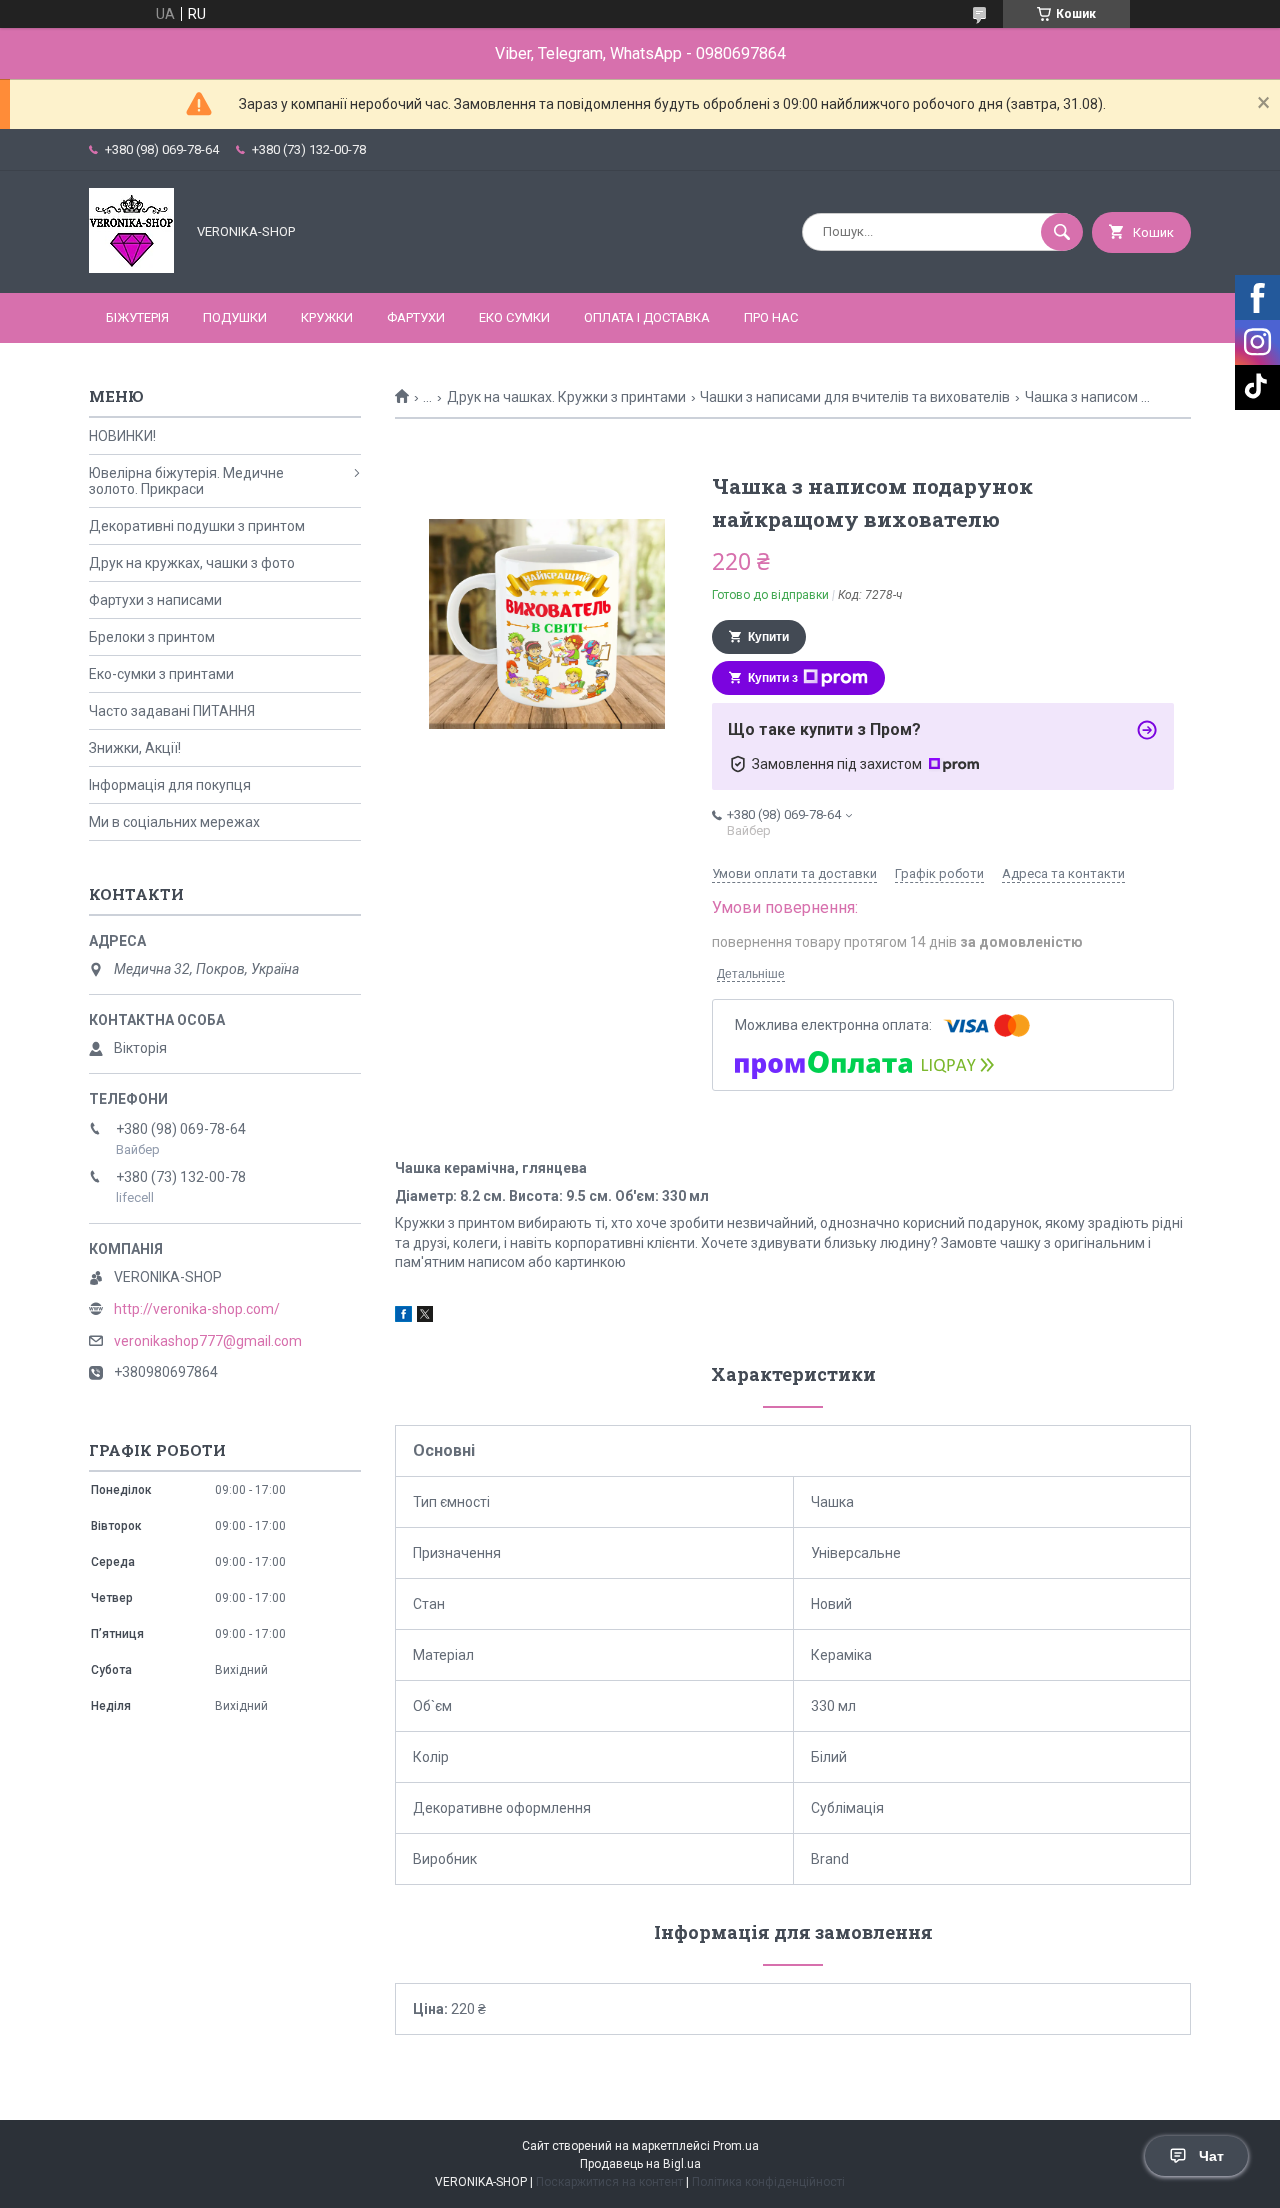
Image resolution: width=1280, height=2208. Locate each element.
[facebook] (403, 1317)
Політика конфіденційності (768, 2182)
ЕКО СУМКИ (514, 317)
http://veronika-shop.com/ (197, 1309)
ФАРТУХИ (416, 317)
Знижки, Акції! (135, 748)
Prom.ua (736, 2146)
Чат (1211, 2156)
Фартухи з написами (155, 600)
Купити (768, 637)
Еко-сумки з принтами (161, 674)
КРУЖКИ (327, 317)
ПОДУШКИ (235, 317)
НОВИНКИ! (122, 436)
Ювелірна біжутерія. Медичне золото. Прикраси (186, 481)
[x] (425, 1317)
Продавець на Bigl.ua (640, 2164)
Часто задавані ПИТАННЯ (172, 711)
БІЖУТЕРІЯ (137, 317)
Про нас (771, 317)
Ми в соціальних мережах (174, 822)
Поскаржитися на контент (609, 2182)
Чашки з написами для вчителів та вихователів (855, 397)
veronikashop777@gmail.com (208, 1341)
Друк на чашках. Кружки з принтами (566, 397)
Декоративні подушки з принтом (197, 526)
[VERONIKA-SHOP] (131, 268)
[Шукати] (1062, 232)
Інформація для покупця (170, 785)
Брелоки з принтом (152, 637)
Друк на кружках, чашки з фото (192, 563)
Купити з (773, 678)
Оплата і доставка (647, 317)
